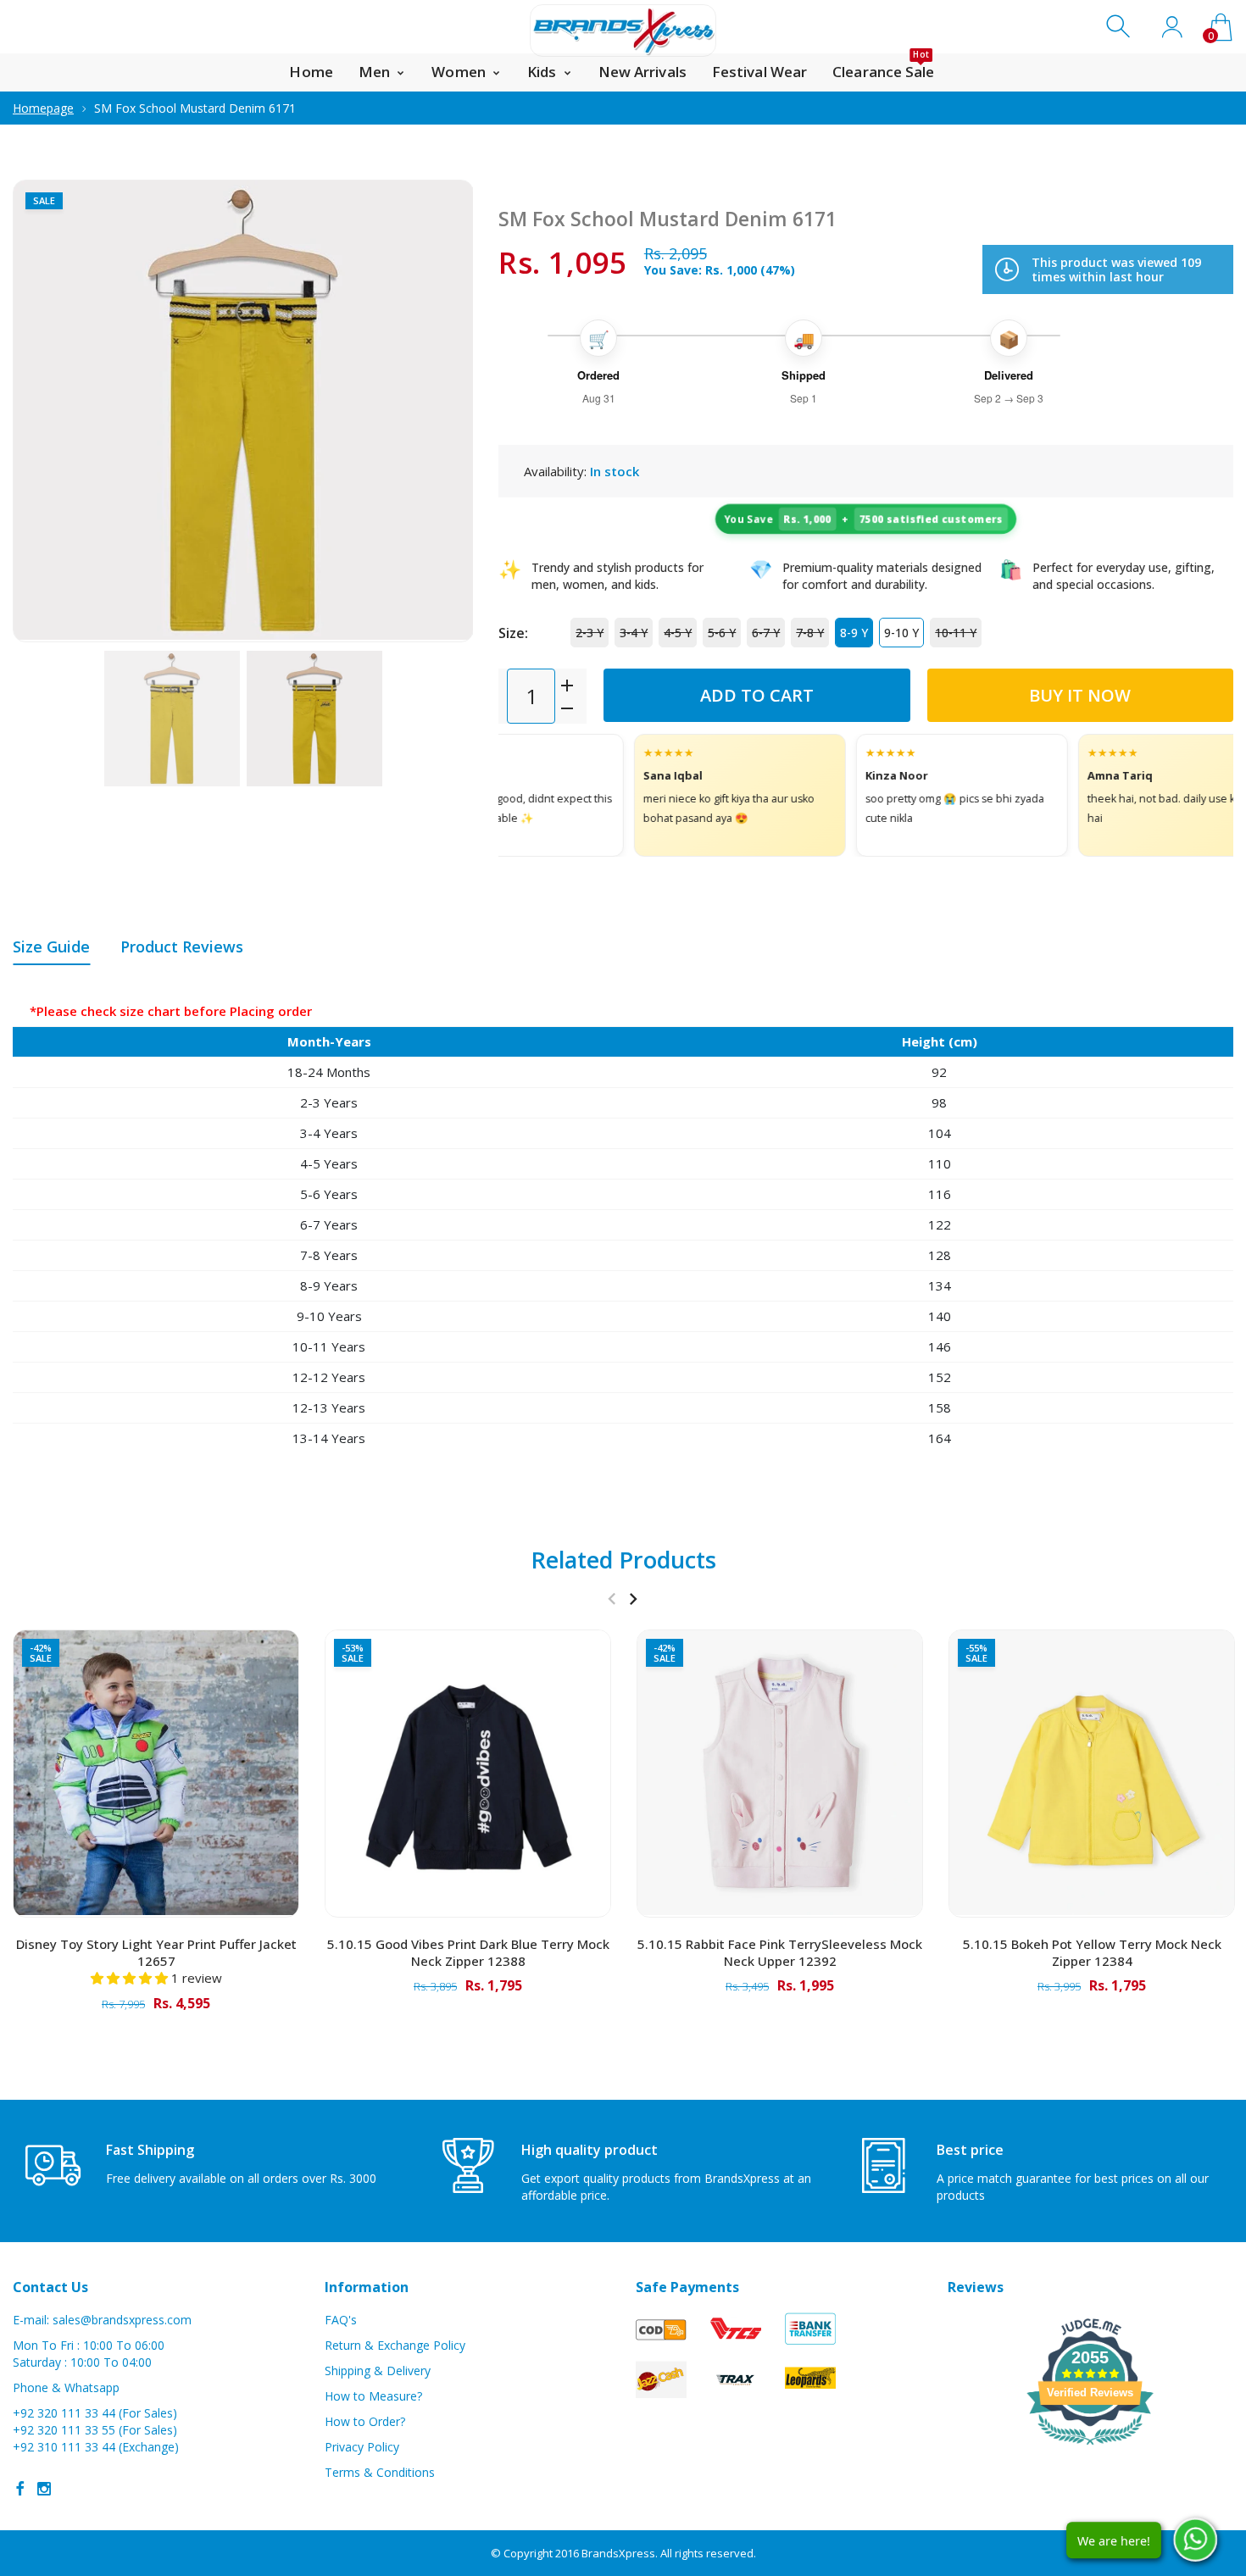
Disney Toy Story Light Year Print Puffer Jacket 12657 (156, 1952)
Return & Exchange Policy (395, 2345)
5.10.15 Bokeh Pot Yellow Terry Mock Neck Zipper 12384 (1092, 1952)
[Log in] (1172, 27)
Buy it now (1080, 695)
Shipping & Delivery (378, 2371)
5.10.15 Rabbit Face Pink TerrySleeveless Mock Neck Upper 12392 (780, 1952)
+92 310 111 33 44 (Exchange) (96, 2447)
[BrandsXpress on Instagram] (44, 2489)
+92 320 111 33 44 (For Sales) (95, 2413)
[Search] (1120, 27)
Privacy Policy (362, 2447)
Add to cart (757, 695)
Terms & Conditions (380, 2472)
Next (443, 411)
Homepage (43, 108)
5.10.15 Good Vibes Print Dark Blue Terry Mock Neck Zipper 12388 (468, 1952)
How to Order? (365, 2421)
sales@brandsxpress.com (122, 2320)
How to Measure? (373, 2396)
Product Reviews (182, 947)
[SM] (172, 719)
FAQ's (341, 2320)
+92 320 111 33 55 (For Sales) (95, 2430)
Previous (42, 411)
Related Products (623, 1560)
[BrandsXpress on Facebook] (20, 2489)
